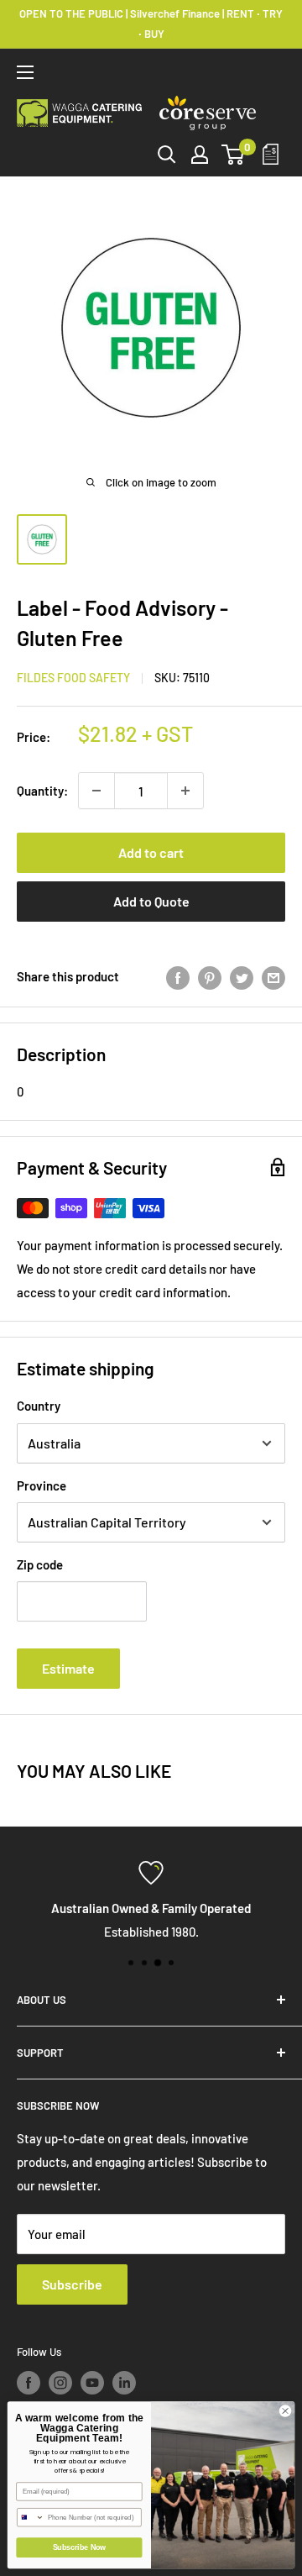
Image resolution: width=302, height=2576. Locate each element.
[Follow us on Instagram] (60, 2383)
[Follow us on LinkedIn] (124, 2383)
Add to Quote (151, 901)
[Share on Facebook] (178, 976)
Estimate (68, 1668)
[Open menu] (25, 72)
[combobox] (31, 2518)
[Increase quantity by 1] (185, 791)
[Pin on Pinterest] (210, 976)
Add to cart (151, 852)
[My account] (200, 155)
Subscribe (72, 2284)
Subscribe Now (79, 2547)
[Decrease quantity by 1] (96, 791)
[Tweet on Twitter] (242, 976)
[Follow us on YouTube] (92, 2383)
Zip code (40, 1564)
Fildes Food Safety (73, 678)
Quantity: (42, 791)
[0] (234, 155)
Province (42, 1485)
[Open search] (167, 155)
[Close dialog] (285, 2411)
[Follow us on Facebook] (29, 2383)
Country (39, 1406)
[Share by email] (273, 976)
